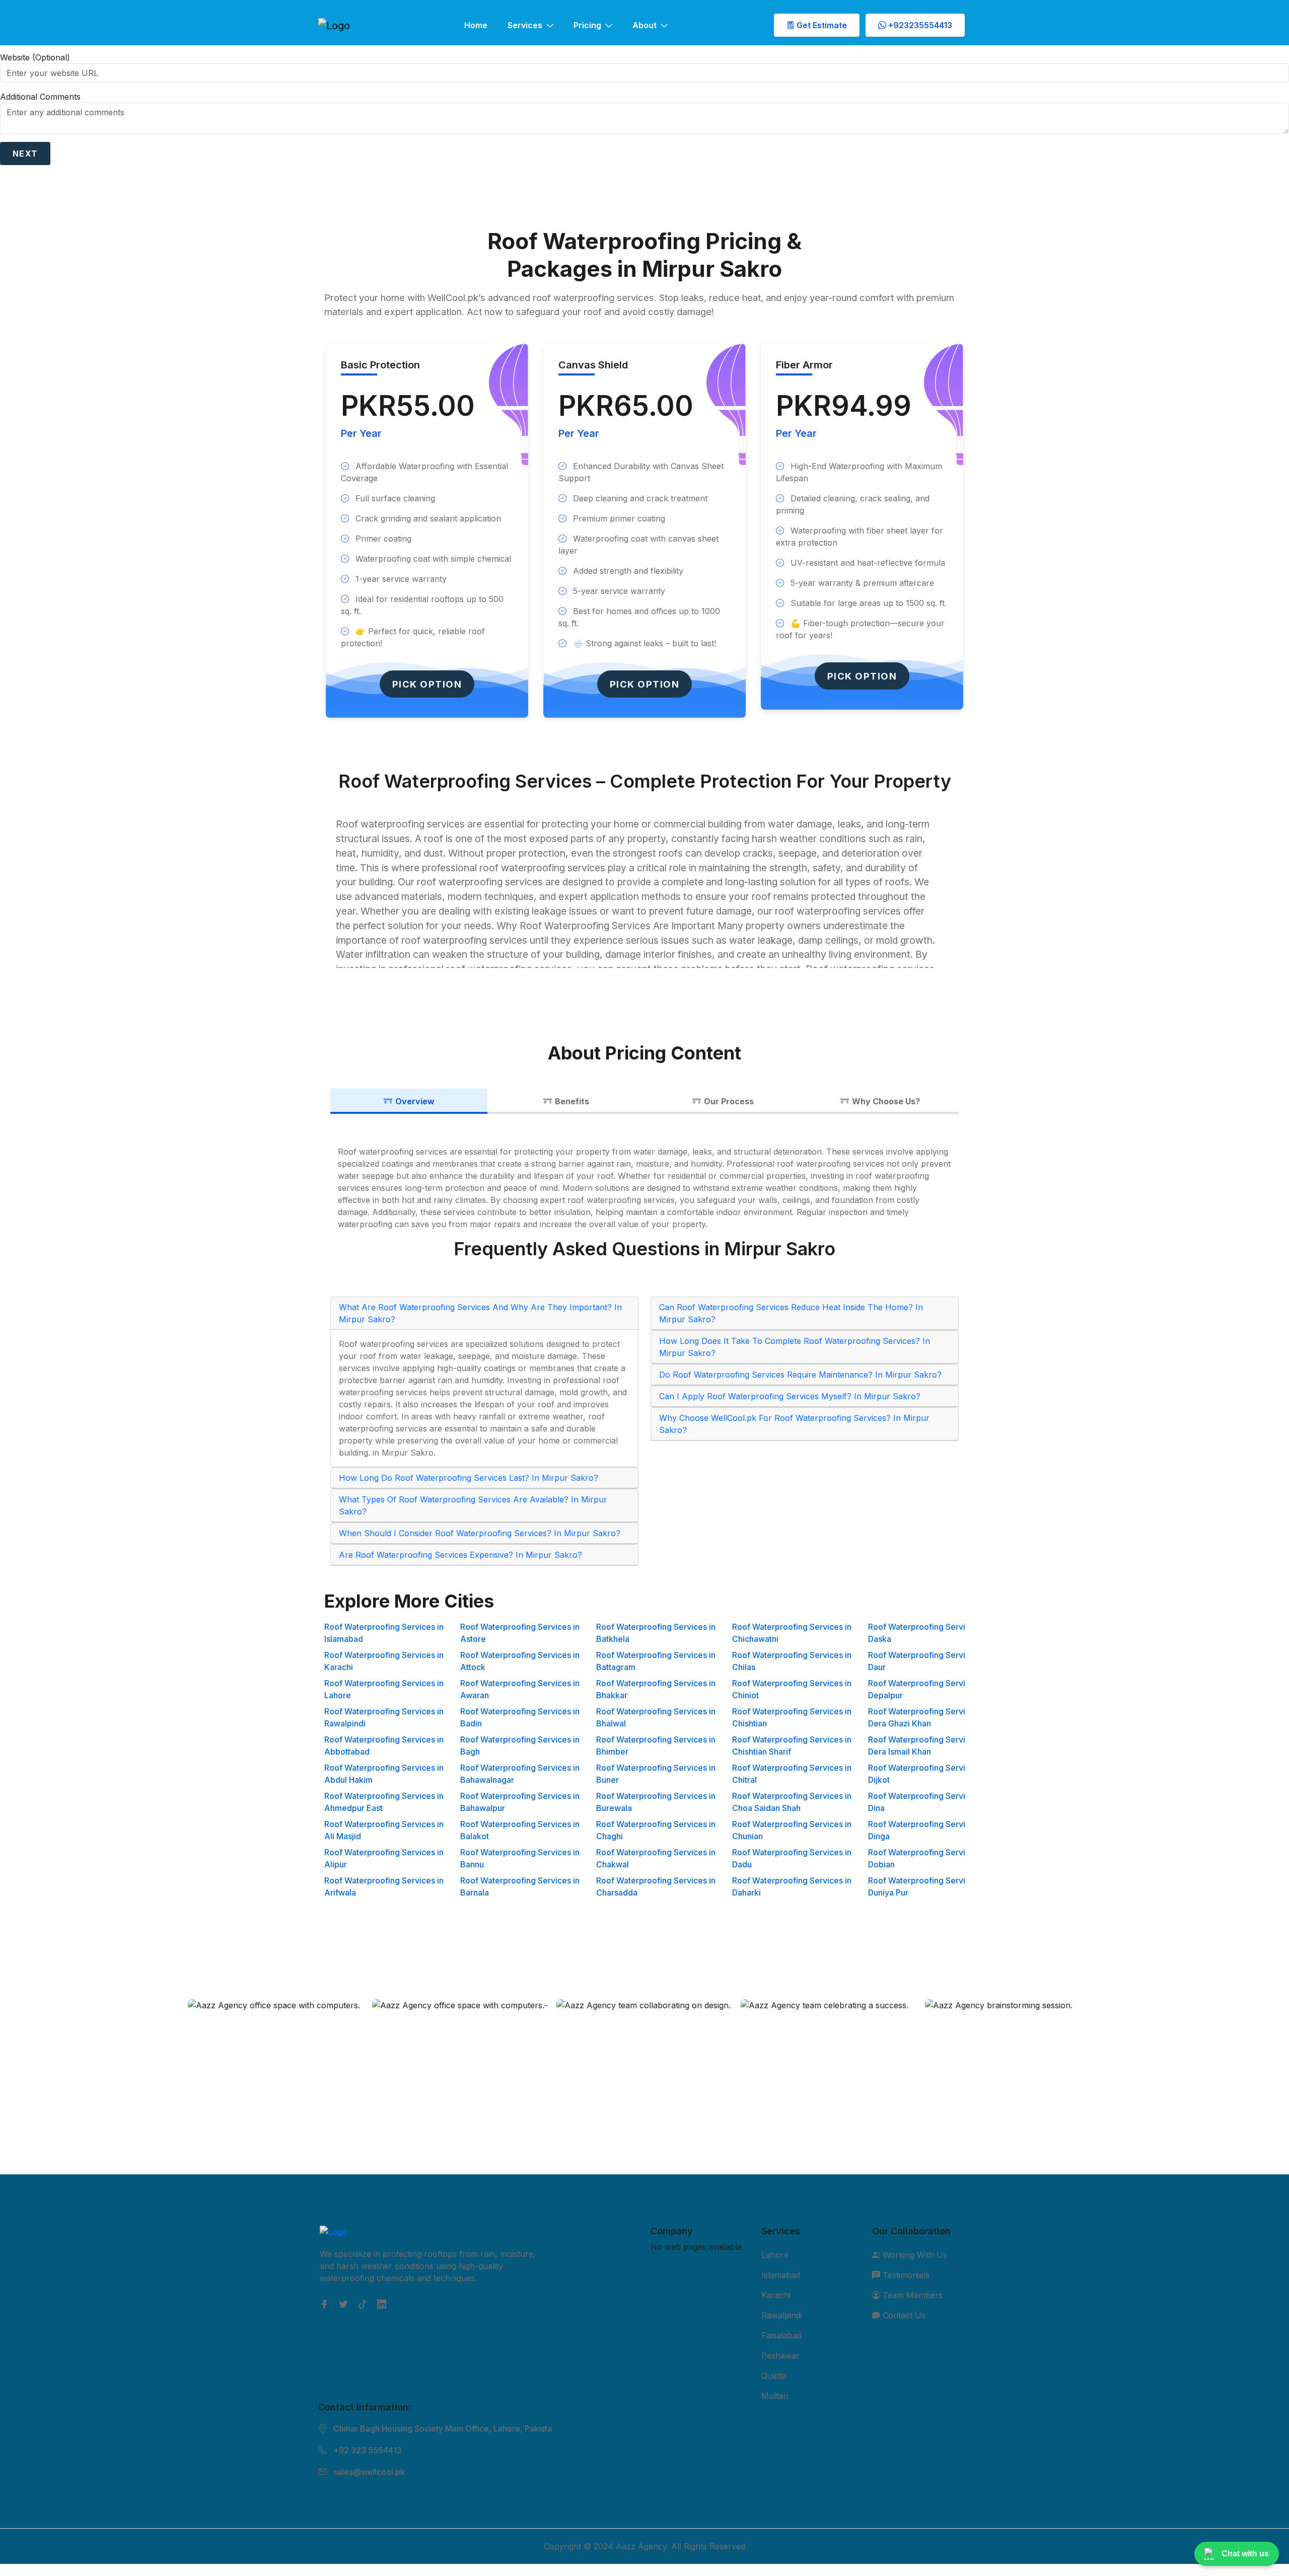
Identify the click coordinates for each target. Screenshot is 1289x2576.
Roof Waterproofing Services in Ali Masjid (384, 1830)
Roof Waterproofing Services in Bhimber (656, 1746)
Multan (775, 2396)
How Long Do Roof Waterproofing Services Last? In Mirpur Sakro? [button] (469, 1478)
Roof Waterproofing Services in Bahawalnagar (520, 1774)
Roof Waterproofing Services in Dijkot (928, 1774)
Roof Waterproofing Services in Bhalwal (656, 1717)
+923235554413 (919, 25)
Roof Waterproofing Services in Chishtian (792, 1717)
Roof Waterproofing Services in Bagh (520, 1746)
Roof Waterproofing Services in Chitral (792, 1774)
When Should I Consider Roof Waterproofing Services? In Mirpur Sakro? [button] (480, 1533)
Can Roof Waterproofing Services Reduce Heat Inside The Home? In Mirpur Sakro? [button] (791, 1313)
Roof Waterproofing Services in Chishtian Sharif (792, 1746)
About (644, 25)
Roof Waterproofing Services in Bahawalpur (520, 1802)
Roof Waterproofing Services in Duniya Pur (928, 1886)
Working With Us (914, 2255)
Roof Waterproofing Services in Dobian (928, 1858)
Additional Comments (40, 97)
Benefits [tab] (572, 1101)
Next (25, 154)
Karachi (776, 2295)
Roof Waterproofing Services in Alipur (384, 1858)
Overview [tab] (415, 1101)
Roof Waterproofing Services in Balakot (520, 1830)
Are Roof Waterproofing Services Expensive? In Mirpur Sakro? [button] (460, 1555)
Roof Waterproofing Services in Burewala (656, 1802)
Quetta (774, 2376)
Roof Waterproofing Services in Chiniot (792, 1689)
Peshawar (780, 2356)
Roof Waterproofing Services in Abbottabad (384, 1746)
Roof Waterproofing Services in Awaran (520, 1689)
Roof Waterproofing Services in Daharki (792, 1886)
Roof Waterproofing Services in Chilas (792, 1661)
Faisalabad (781, 2335)
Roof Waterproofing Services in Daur (928, 1661)
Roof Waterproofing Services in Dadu (792, 1858)
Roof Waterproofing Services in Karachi (384, 1661)
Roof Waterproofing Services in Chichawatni (792, 1633)
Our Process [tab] (729, 1101)
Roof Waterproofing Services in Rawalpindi (384, 1717)
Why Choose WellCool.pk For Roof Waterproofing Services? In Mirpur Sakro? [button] (794, 1424)
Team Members (911, 2295)
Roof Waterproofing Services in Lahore (384, 1689)
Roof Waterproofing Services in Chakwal (656, 1858)
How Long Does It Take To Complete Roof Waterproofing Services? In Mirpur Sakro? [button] (795, 1347)
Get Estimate (821, 25)
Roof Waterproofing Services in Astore (520, 1633)
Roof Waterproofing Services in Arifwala (384, 1886)
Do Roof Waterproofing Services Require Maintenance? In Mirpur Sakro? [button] (800, 1375)
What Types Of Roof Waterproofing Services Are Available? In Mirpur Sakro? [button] (473, 1505)
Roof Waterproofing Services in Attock (520, 1661)
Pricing (587, 25)
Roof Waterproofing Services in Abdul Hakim (384, 1774)
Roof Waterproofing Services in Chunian (792, 1830)
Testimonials (905, 2275)
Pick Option (427, 684)
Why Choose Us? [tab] (886, 1101)
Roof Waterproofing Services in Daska (928, 1633)
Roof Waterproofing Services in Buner (656, 1774)
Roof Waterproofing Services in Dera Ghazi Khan (928, 1717)
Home (476, 25)
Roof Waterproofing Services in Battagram (656, 1661)
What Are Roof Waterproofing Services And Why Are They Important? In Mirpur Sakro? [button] (480, 1313)
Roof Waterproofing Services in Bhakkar (656, 1689)
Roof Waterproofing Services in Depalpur (928, 1689)
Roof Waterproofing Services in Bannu (520, 1858)
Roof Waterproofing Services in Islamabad (384, 1633)
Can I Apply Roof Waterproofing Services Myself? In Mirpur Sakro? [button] (790, 1396)
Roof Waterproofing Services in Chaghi (656, 1830)
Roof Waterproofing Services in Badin (520, 1717)
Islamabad (781, 2275)
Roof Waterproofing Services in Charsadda (656, 1886)
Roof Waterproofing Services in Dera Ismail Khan (928, 1746)
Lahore (775, 2255)
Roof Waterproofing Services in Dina (928, 1802)
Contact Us (903, 2315)
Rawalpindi (782, 2315)
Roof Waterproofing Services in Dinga (928, 1830)
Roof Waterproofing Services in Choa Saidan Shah (792, 1802)
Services (525, 25)
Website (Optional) (35, 57)
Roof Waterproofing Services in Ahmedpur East (384, 1802)
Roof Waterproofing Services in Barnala (520, 1886)
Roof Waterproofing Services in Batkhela (656, 1633)
